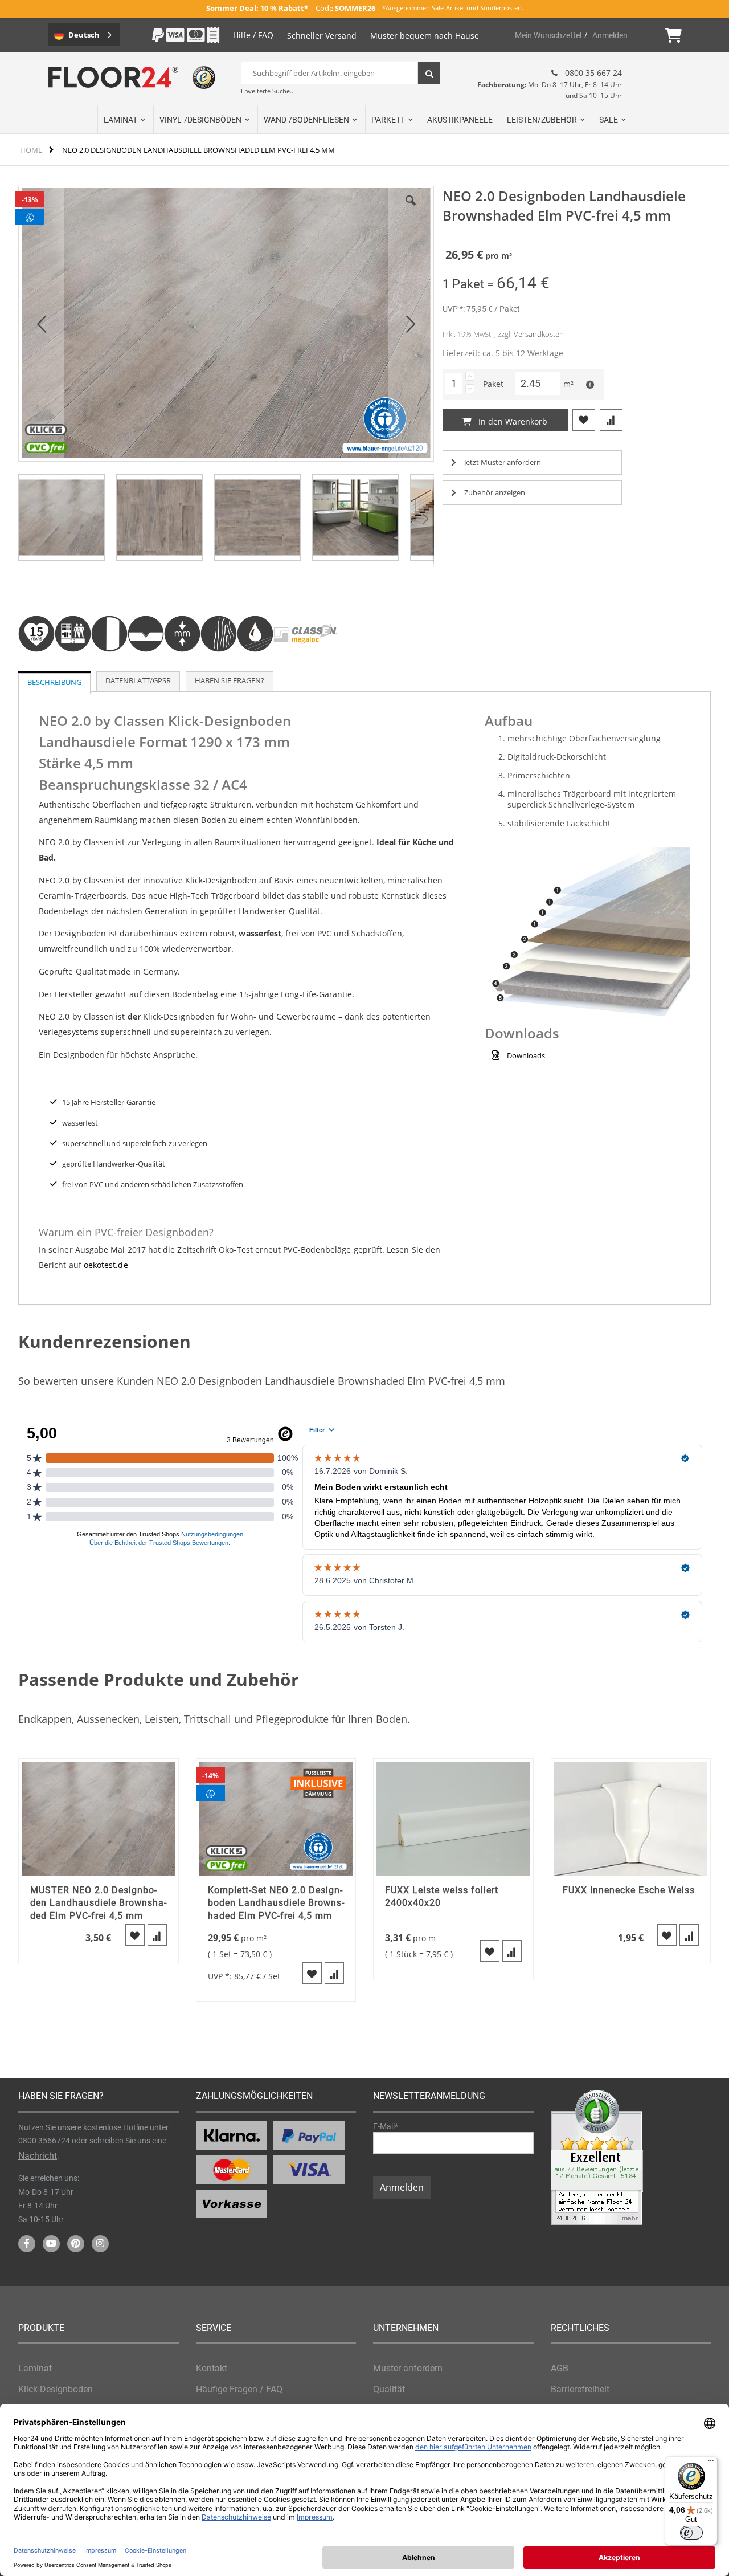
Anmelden (610, 35)
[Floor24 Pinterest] (76, 2244)
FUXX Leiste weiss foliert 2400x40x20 (442, 1896)
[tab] (54, 682)
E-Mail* (386, 2126)
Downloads (526, 1055)
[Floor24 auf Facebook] (27, 2244)
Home (31, 150)
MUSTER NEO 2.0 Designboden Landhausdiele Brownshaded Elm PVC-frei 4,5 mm (98, 1903)
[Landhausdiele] (109, 666)
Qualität (389, 2389)
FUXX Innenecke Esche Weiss (629, 1890)
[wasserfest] (255, 666)
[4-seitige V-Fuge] (146, 666)
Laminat (35, 2368)
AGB (560, 2368)
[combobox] (341, 73)
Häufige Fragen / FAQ (239, 2389)
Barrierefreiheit (580, 2389)
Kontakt (212, 2368)
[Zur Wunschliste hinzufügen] (135, 1935)
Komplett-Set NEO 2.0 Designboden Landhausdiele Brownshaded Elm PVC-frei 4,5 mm (276, 1903)
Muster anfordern (408, 2368)
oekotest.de (106, 1265)
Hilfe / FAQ (253, 35)
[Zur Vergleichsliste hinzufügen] (157, 1935)
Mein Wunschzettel (548, 35)
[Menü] (711, 2463)
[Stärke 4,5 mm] (182, 666)
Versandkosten (539, 334)
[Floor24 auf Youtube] (51, 2244)
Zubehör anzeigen (495, 492)
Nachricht (38, 2156)
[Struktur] (219, 666)
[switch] (691, 2533)
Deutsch (84, 35)
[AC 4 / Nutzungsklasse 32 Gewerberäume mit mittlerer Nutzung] (73, 666)
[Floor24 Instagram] (100, 2244)
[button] (42, 324)
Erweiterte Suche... (268, 91)
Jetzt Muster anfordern (503, 462)
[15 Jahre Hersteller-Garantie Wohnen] (36, 666)
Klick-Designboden (56, 2389)
